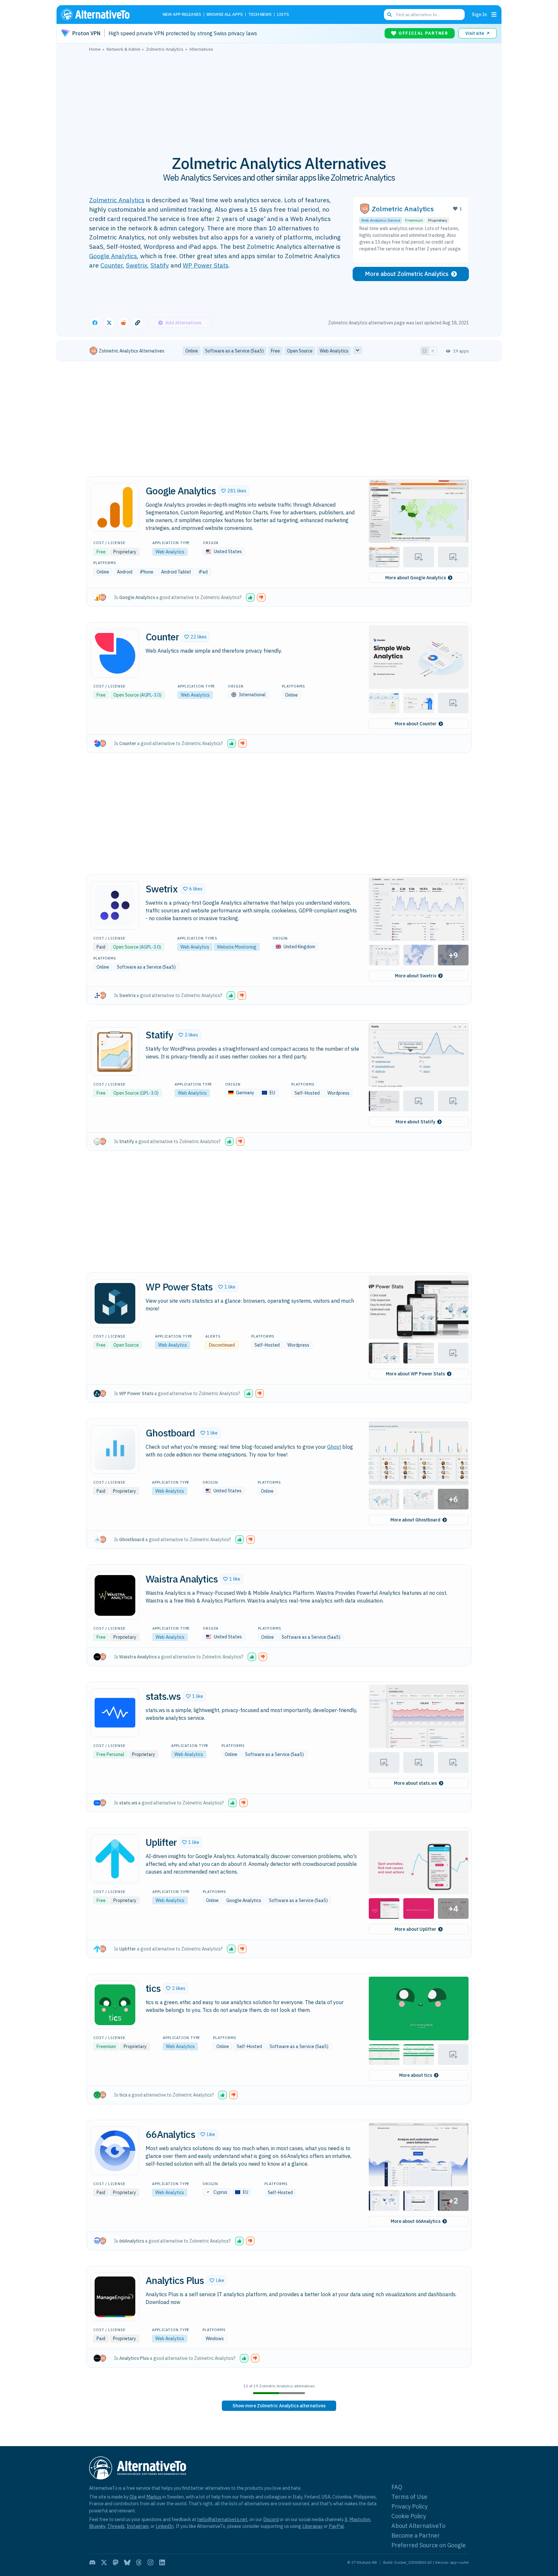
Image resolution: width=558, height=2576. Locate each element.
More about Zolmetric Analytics (407, 274)
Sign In (479, 14)
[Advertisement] (279, 100)
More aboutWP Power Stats (415, 1374)
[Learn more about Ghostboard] (115, 1449)
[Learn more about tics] (115, 2005)
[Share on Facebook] (95, 323)
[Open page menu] (494, 15)
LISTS (283, 15)
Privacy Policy (409, 2506)
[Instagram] (150, 2562)
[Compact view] (433, 351)
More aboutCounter (416, 724)
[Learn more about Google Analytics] (115, 507)
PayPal (336, 2526)
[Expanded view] (425, 351)
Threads (116, 2526)
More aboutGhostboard (415, 1520)
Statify (160, 265)
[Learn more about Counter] (115, 653)
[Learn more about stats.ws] (115, 1713)
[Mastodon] (116, 2562)
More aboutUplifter (415, 1929)
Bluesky (97, 2526)
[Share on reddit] (123, 323)
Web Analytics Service (381, 220)
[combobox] (424, 15)
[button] (234, 491)
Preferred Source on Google (429, 2545)
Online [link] (192, 351)
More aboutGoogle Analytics (416, 578)
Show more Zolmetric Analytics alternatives (279, 2406)
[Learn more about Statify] (115, 1051)
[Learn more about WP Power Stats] (115, 1303)
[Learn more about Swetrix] (115, 905)
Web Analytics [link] (334, 351)
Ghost (334, 1447)
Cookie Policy (409, 2516)
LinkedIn (165, 2526)
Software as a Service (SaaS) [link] (234, 351)
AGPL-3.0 (150, 695)
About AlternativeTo (418, 2526)
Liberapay (312, 2526)
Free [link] (275, 351)
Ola (133, 2497)
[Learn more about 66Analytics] (115, 2151)
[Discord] (92, 2562)
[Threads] (139, 2562)
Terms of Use (409, 2497)
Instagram (138, 2526)
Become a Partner (416, 2535)
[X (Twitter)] (104, 2562)
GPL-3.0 (149, 1093)
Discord (271, 2519)
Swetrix (137, 265)
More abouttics (416, 2075)
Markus (154, 2497)
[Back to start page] (105, 15)
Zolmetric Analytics (117, 200)
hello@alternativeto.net (222, 2519)
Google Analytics (113, 256)
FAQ (397, 2487)
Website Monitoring (237, 947)
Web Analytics (170, 552)
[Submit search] (389, 15)
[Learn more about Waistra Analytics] (115, 1595)
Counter (112, 265)
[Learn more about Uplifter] (115, 1859)
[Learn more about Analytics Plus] (115, 2297)
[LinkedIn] (162, 2562)
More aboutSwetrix (416, 976)
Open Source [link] (300, 351)
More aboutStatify (415, 1122)
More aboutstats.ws (415, 1783)
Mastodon (360, 2519)
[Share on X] (109, 323)
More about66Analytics (416, 2221)
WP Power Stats (206, 265)
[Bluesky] (127, 2562)
